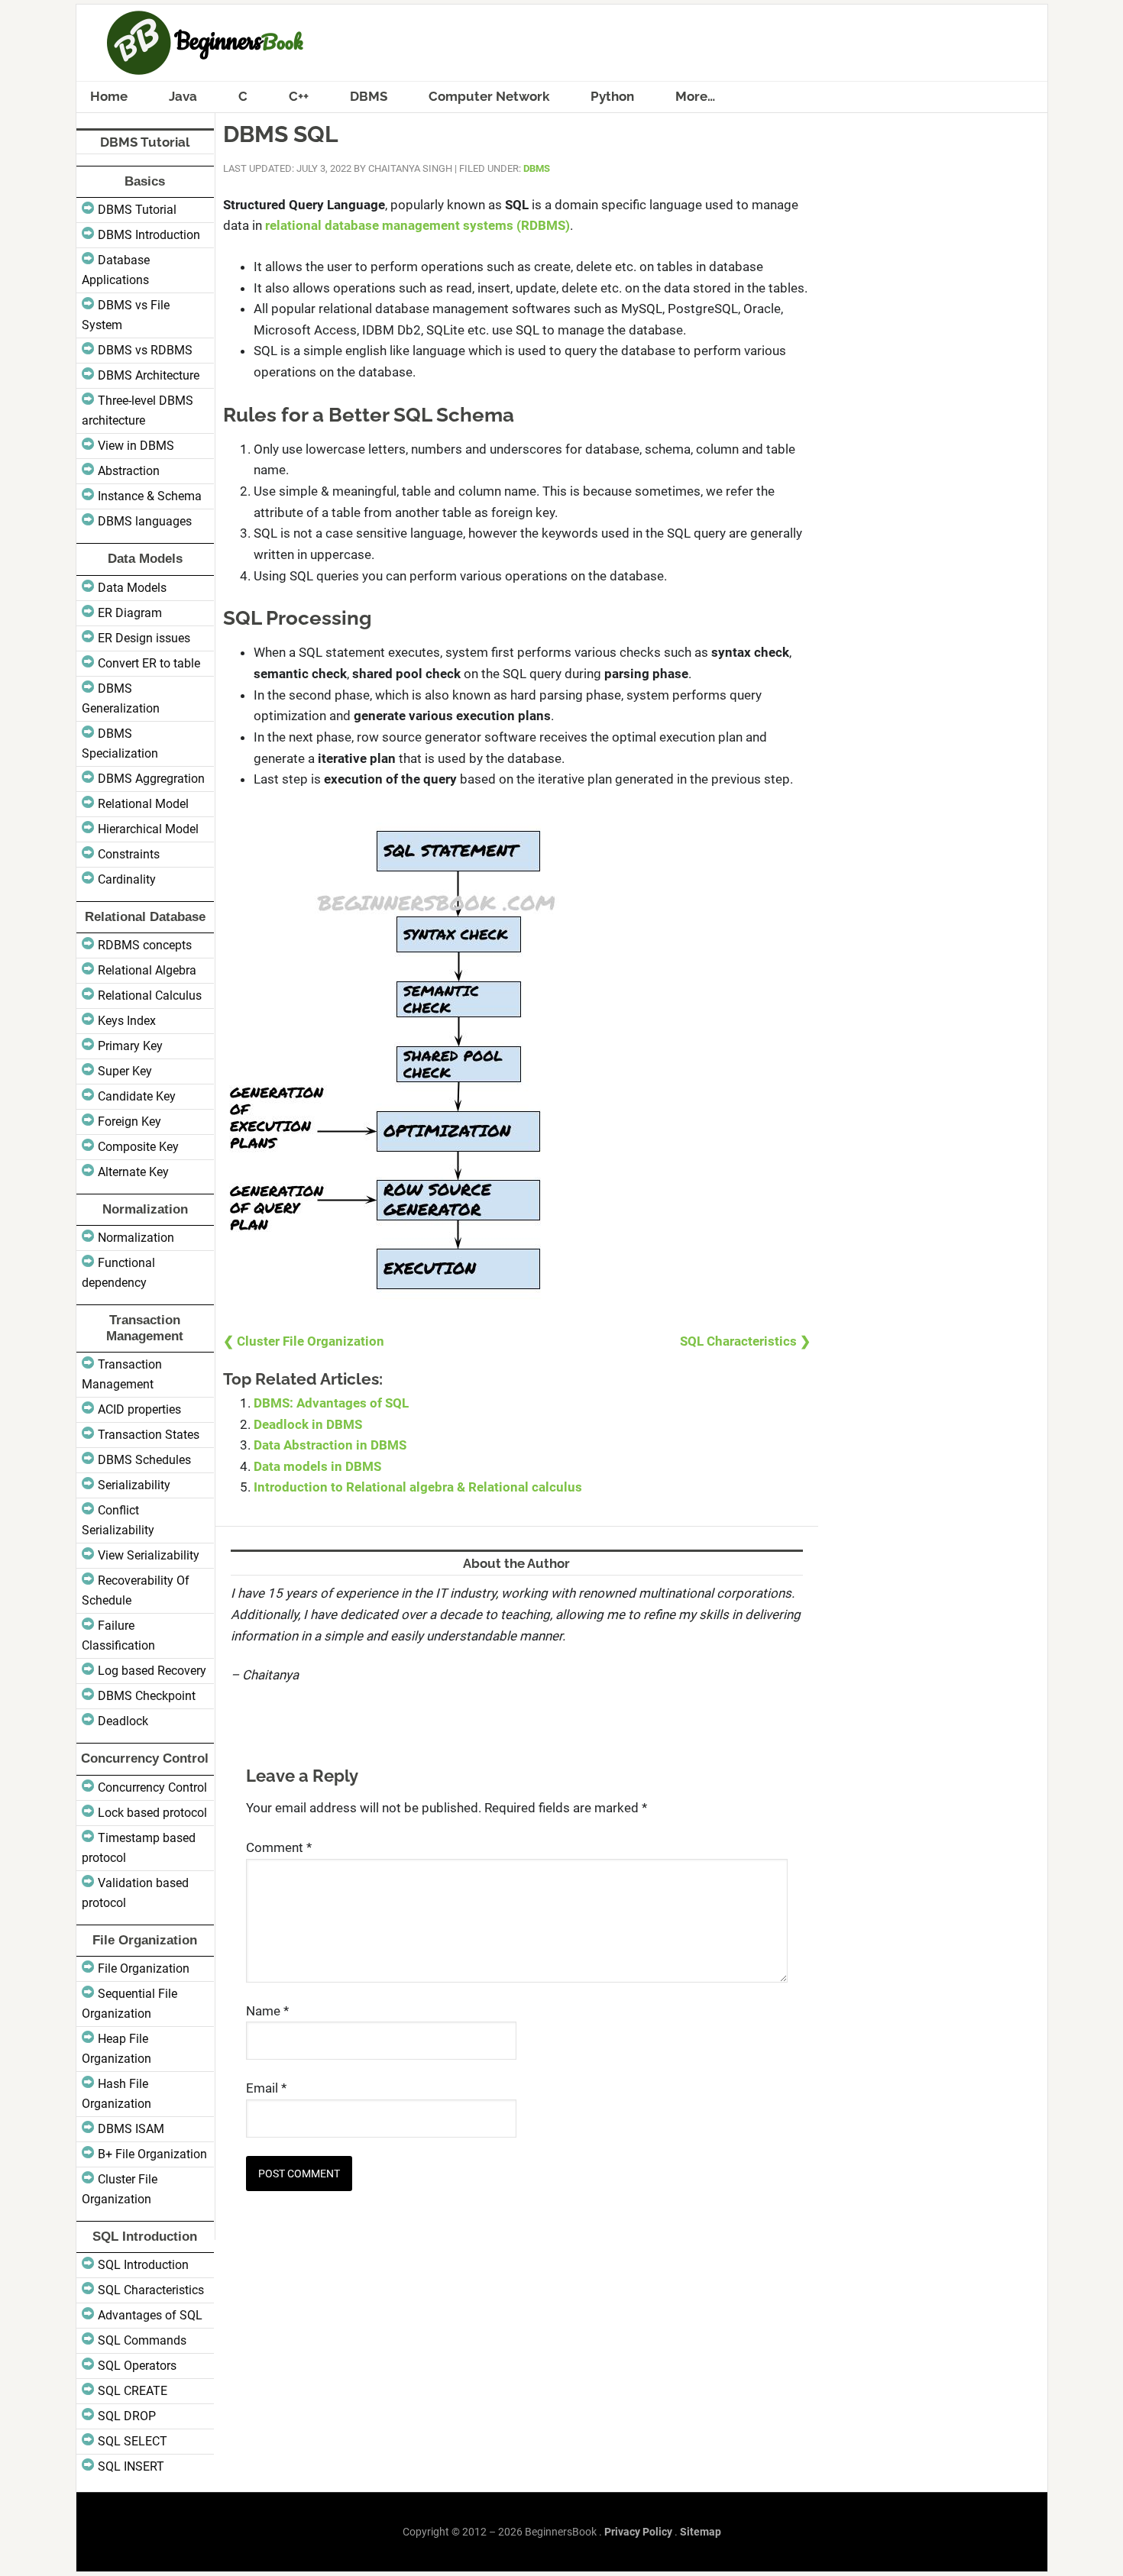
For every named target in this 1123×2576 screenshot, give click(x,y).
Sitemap (701, 2532)
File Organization (144, 1968)
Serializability (134, 1485)
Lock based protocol (152, 1813)
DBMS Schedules (144, 1460)
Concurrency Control (152, 1787)
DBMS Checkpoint (147, 1696)
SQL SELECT (133, 2441)
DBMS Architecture (149, 375)
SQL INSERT (131, 2466)
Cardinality (127, 879)
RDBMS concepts (145, 945)
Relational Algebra (147, 970)
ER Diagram (130, 613)
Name (267, 2011)
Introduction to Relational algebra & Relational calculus (418, 1487)
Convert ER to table (149, 663)
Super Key (125, 1071)
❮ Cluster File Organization (304, 1341)
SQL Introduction (143, 2265)
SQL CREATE (133, 2391)
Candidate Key (137, 1096)
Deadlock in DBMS (308, 1424)
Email (266, 2088)
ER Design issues (144, 638)
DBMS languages (145, 521)
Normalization (136, 1238)
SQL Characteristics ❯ (745, 1341)
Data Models (132, 588)
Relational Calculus (150, 995)
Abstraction (129, 471)
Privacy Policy (638, 2532)
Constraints (129, 854)
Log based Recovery (152, 1671)
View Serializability (149, 1555)
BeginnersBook (562, 43)
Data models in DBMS (317, 1466)
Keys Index (127, 1021)
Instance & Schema (150, 496)
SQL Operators (137, 2366)
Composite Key (138, 1147)
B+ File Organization (152, 2154)
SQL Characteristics (151, 2290)
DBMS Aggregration (151, 779)
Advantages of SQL (150, 2315)
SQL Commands (142, 2340)
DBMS (537, 168)
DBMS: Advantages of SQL (331, 1403)
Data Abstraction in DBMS (330, 1445)
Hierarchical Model (148, 829)
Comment (279, 1847)
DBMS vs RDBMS (145, 350)
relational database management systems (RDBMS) (417, 225)
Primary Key (130, 1046)
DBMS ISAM (131, 2129)
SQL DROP (127, 2416)
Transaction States (149, 1435)
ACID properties (139, 1409)
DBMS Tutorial (137, 210)
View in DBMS (136, 446)
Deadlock (123, 1721)
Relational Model (143, 804)
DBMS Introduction (149, 235)
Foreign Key (129, 1122)
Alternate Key (133, 1172)
